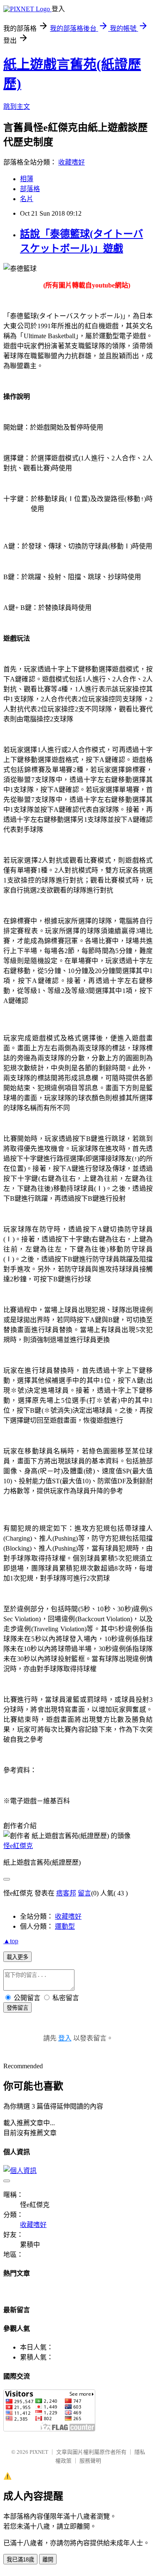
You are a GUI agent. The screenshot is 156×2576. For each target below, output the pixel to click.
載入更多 (17, 1957)
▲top (11, 1941)
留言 (84, 1893)
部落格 (30, 189)
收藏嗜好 (72, 162)
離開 (48, 2560)
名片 (27, 199)
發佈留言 (17, 2008)
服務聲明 (90, 2461)
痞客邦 (66, 1893)
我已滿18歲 (20, 2560)
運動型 (65, 1926)
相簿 (27, 179)
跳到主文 (17, 107)
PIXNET (39, 2452)
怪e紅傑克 (18, 1846)
